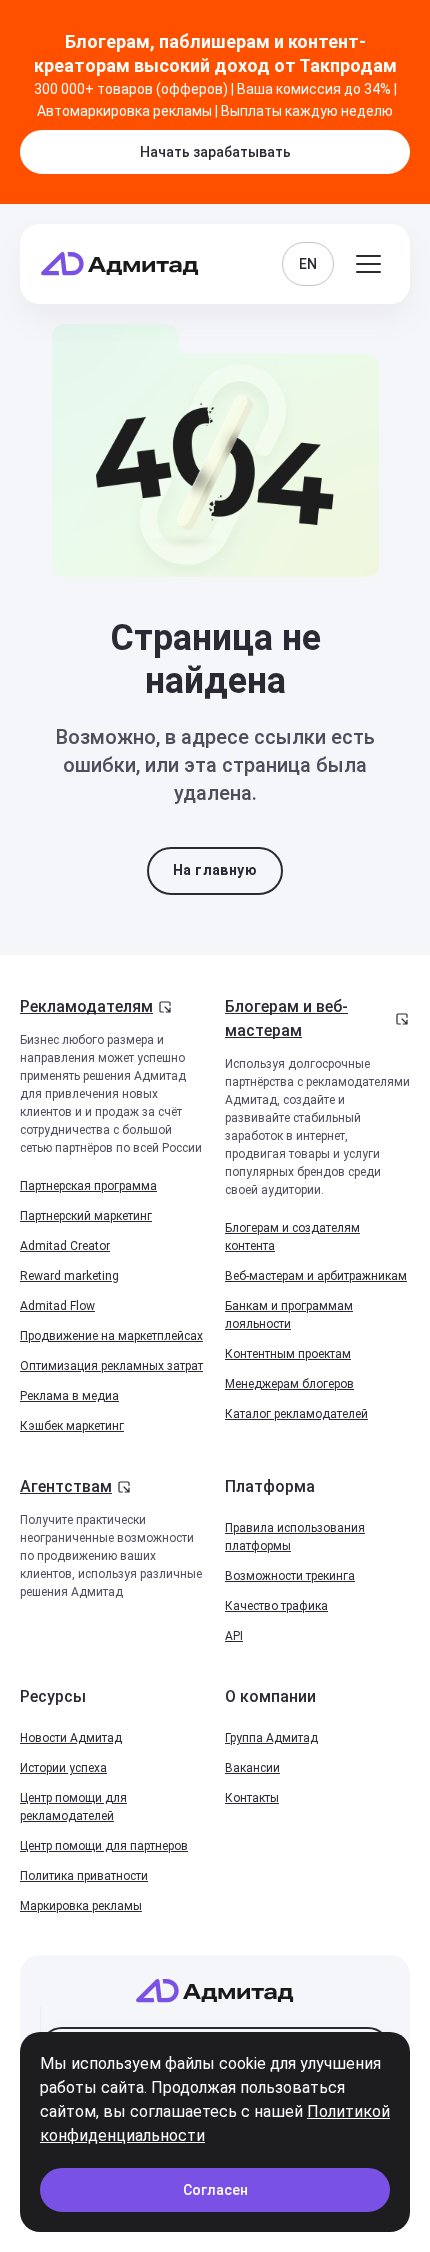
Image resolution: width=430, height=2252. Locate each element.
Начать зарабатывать (215, 152)
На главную (215, 870)
